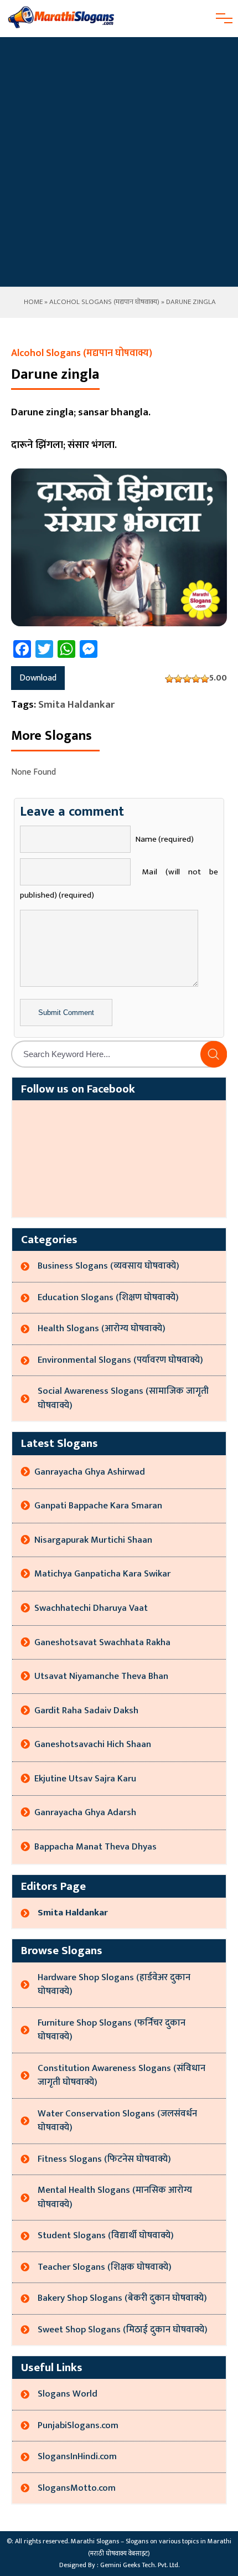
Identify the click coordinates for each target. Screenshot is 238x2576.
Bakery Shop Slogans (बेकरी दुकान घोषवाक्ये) (122, 2298)
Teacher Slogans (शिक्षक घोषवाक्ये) (105, 2267)
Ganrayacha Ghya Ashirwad (90, 1472)
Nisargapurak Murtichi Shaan (93, 1540)
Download (38, 678)
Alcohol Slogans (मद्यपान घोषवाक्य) (104, 302)
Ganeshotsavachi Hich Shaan (93, 1744)
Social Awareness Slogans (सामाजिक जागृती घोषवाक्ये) (123, 1398)
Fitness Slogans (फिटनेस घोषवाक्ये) (104, 2159)
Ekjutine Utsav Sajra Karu (85, 1779)
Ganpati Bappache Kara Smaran (98, 1506)
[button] (214, 1054)
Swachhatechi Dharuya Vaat (91, 1608)
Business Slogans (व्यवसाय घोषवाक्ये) (108, 1266)
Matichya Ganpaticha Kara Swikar (102, 1574)
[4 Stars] (196, 679)
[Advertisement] (119, 162)
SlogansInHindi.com (77, 2456)
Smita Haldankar (76, 705)
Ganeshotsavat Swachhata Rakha (102, 1642)
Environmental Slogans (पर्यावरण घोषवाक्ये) (120, 1360)
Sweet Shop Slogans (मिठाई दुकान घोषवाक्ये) (123, 2330)
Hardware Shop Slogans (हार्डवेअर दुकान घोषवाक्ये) (114, 1985)
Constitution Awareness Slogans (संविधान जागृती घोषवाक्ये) (121, 2075)
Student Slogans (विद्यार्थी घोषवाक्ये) (106, 2235)
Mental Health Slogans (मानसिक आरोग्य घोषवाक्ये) (115, 2197)
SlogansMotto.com (77, 2488)
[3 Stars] (187, 679)
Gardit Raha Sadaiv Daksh (86, 1711)
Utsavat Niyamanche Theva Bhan (101, 1676)
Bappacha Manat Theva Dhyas (95, 1847)
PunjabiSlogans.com (78, 2425)
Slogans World (68, 2394)
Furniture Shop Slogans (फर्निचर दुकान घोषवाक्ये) (112, 2030)
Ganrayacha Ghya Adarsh (85, 1812)
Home (32, 302)
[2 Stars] (178, 679)
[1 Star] (169, 679)
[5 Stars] (205, 679)
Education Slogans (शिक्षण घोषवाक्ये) (108, 1297)
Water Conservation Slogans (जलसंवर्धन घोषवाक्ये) (117, 2121)
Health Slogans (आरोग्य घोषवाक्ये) (102, 1328)
